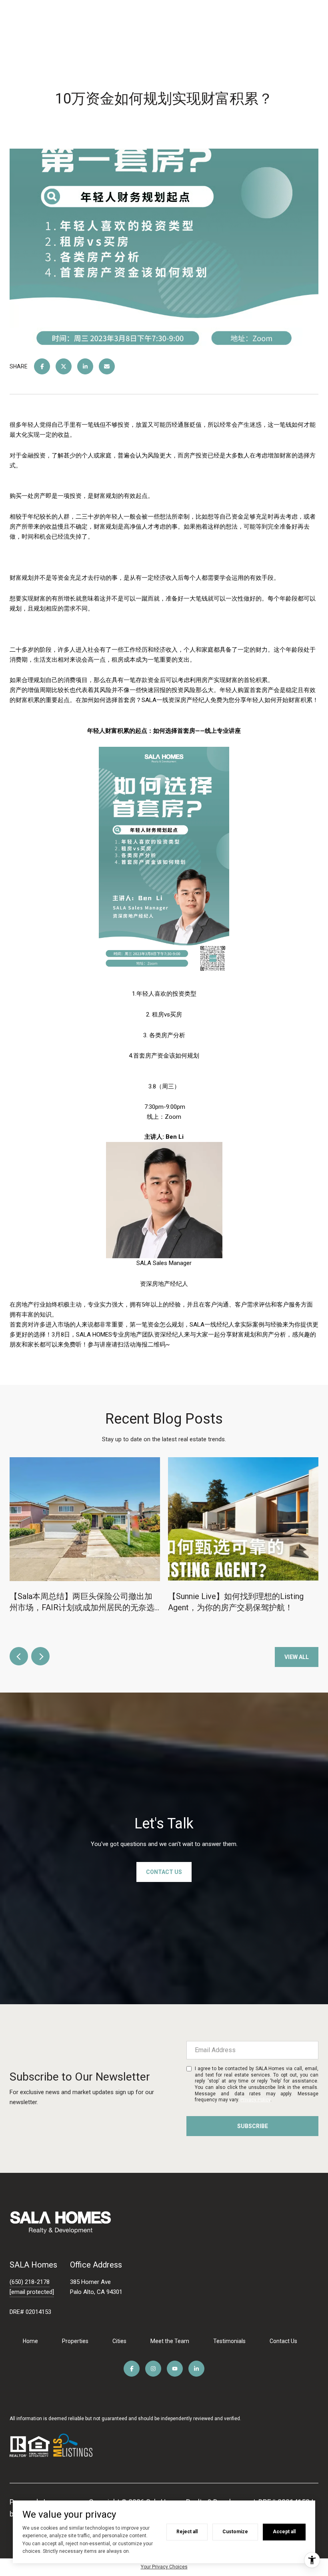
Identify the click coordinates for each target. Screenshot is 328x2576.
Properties (75, 2341)
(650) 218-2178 (30, 2282)
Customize (235, 2532)
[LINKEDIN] (196, 2369)
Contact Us (283, 2341)
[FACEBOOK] (132, 2369)
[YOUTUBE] (175, 2369)
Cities (119, 2341)
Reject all (187, 2532)
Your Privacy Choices (164, 2567)
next (40, 1656)
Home (30, 2341)
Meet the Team (170, 2341)
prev (19, 1656)
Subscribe (253, 2126)
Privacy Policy (255, 2100)
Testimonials (229, 2341)
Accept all (284, 2532)
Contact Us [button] (164, 1872)
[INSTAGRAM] (153, 2369)
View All (297, 1657)
